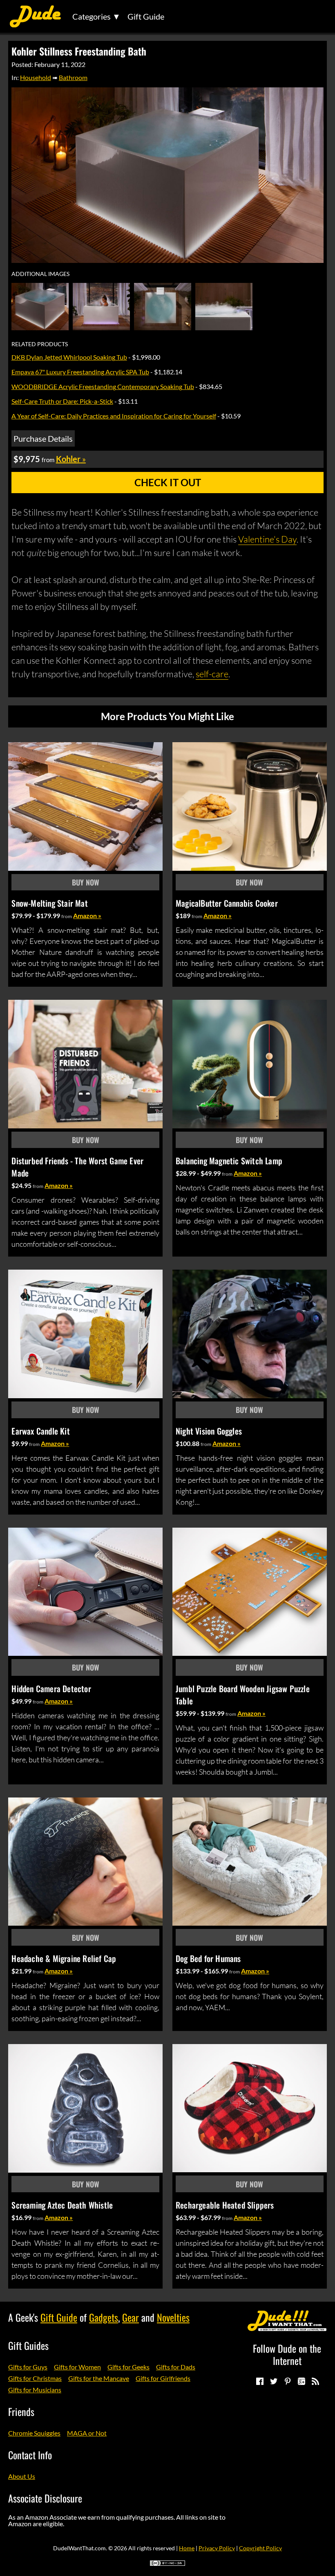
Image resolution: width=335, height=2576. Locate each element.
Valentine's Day (267, 539)
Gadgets (104, 2317)
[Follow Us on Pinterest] (287, 2381)
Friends (21, 2411)
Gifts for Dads (176, 2367)
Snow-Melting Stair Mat (49, 903)
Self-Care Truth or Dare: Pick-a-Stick (62, 401)
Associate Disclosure (45, 2498)
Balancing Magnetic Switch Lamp (229, 1161)
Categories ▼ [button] (96, 16)
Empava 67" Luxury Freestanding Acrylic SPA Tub (80, 372)
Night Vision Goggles (209, 1431)
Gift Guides (28, 2345)
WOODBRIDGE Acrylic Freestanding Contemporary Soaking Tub (103, 386)
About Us (22, 2476)
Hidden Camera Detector (51, 1688)
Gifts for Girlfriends (163, 2378)
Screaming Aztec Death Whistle (62, 2205)
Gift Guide (146, 16)
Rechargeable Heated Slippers (225, 2205)
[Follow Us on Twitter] (273, 2381)
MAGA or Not (87, 2433)
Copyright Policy (260, 2548)
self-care (212, 674)
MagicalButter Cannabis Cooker (227, 903)
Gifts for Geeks (128, 2367)
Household (36, 77)
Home (187, 2548)
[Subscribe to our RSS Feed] (315, 2381)
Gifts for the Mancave (99, 2378)
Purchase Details (43, 438)
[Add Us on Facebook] (259, 2381)
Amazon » (87, 915)
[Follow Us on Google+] (301, 2381)
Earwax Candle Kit (40, 1431)
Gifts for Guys (28, 2367)
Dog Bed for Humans (208, 1958)
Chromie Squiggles (34, 2433)
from (67, 916)
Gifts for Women (77, 2367)
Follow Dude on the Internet (287, 2354)
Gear (131, 2317)
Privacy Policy (217, 2548)
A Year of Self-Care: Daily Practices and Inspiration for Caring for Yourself (114, 416)
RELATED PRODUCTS (40, 344)
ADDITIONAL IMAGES (40, 274)
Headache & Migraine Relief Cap (64, 1958)
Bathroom (73, 77)
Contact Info (30, 2455)
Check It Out (168, 482)
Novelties (173, 2317)
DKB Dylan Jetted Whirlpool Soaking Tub (69, 357)
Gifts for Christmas (35, 2378)
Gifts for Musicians (35, 2390)
